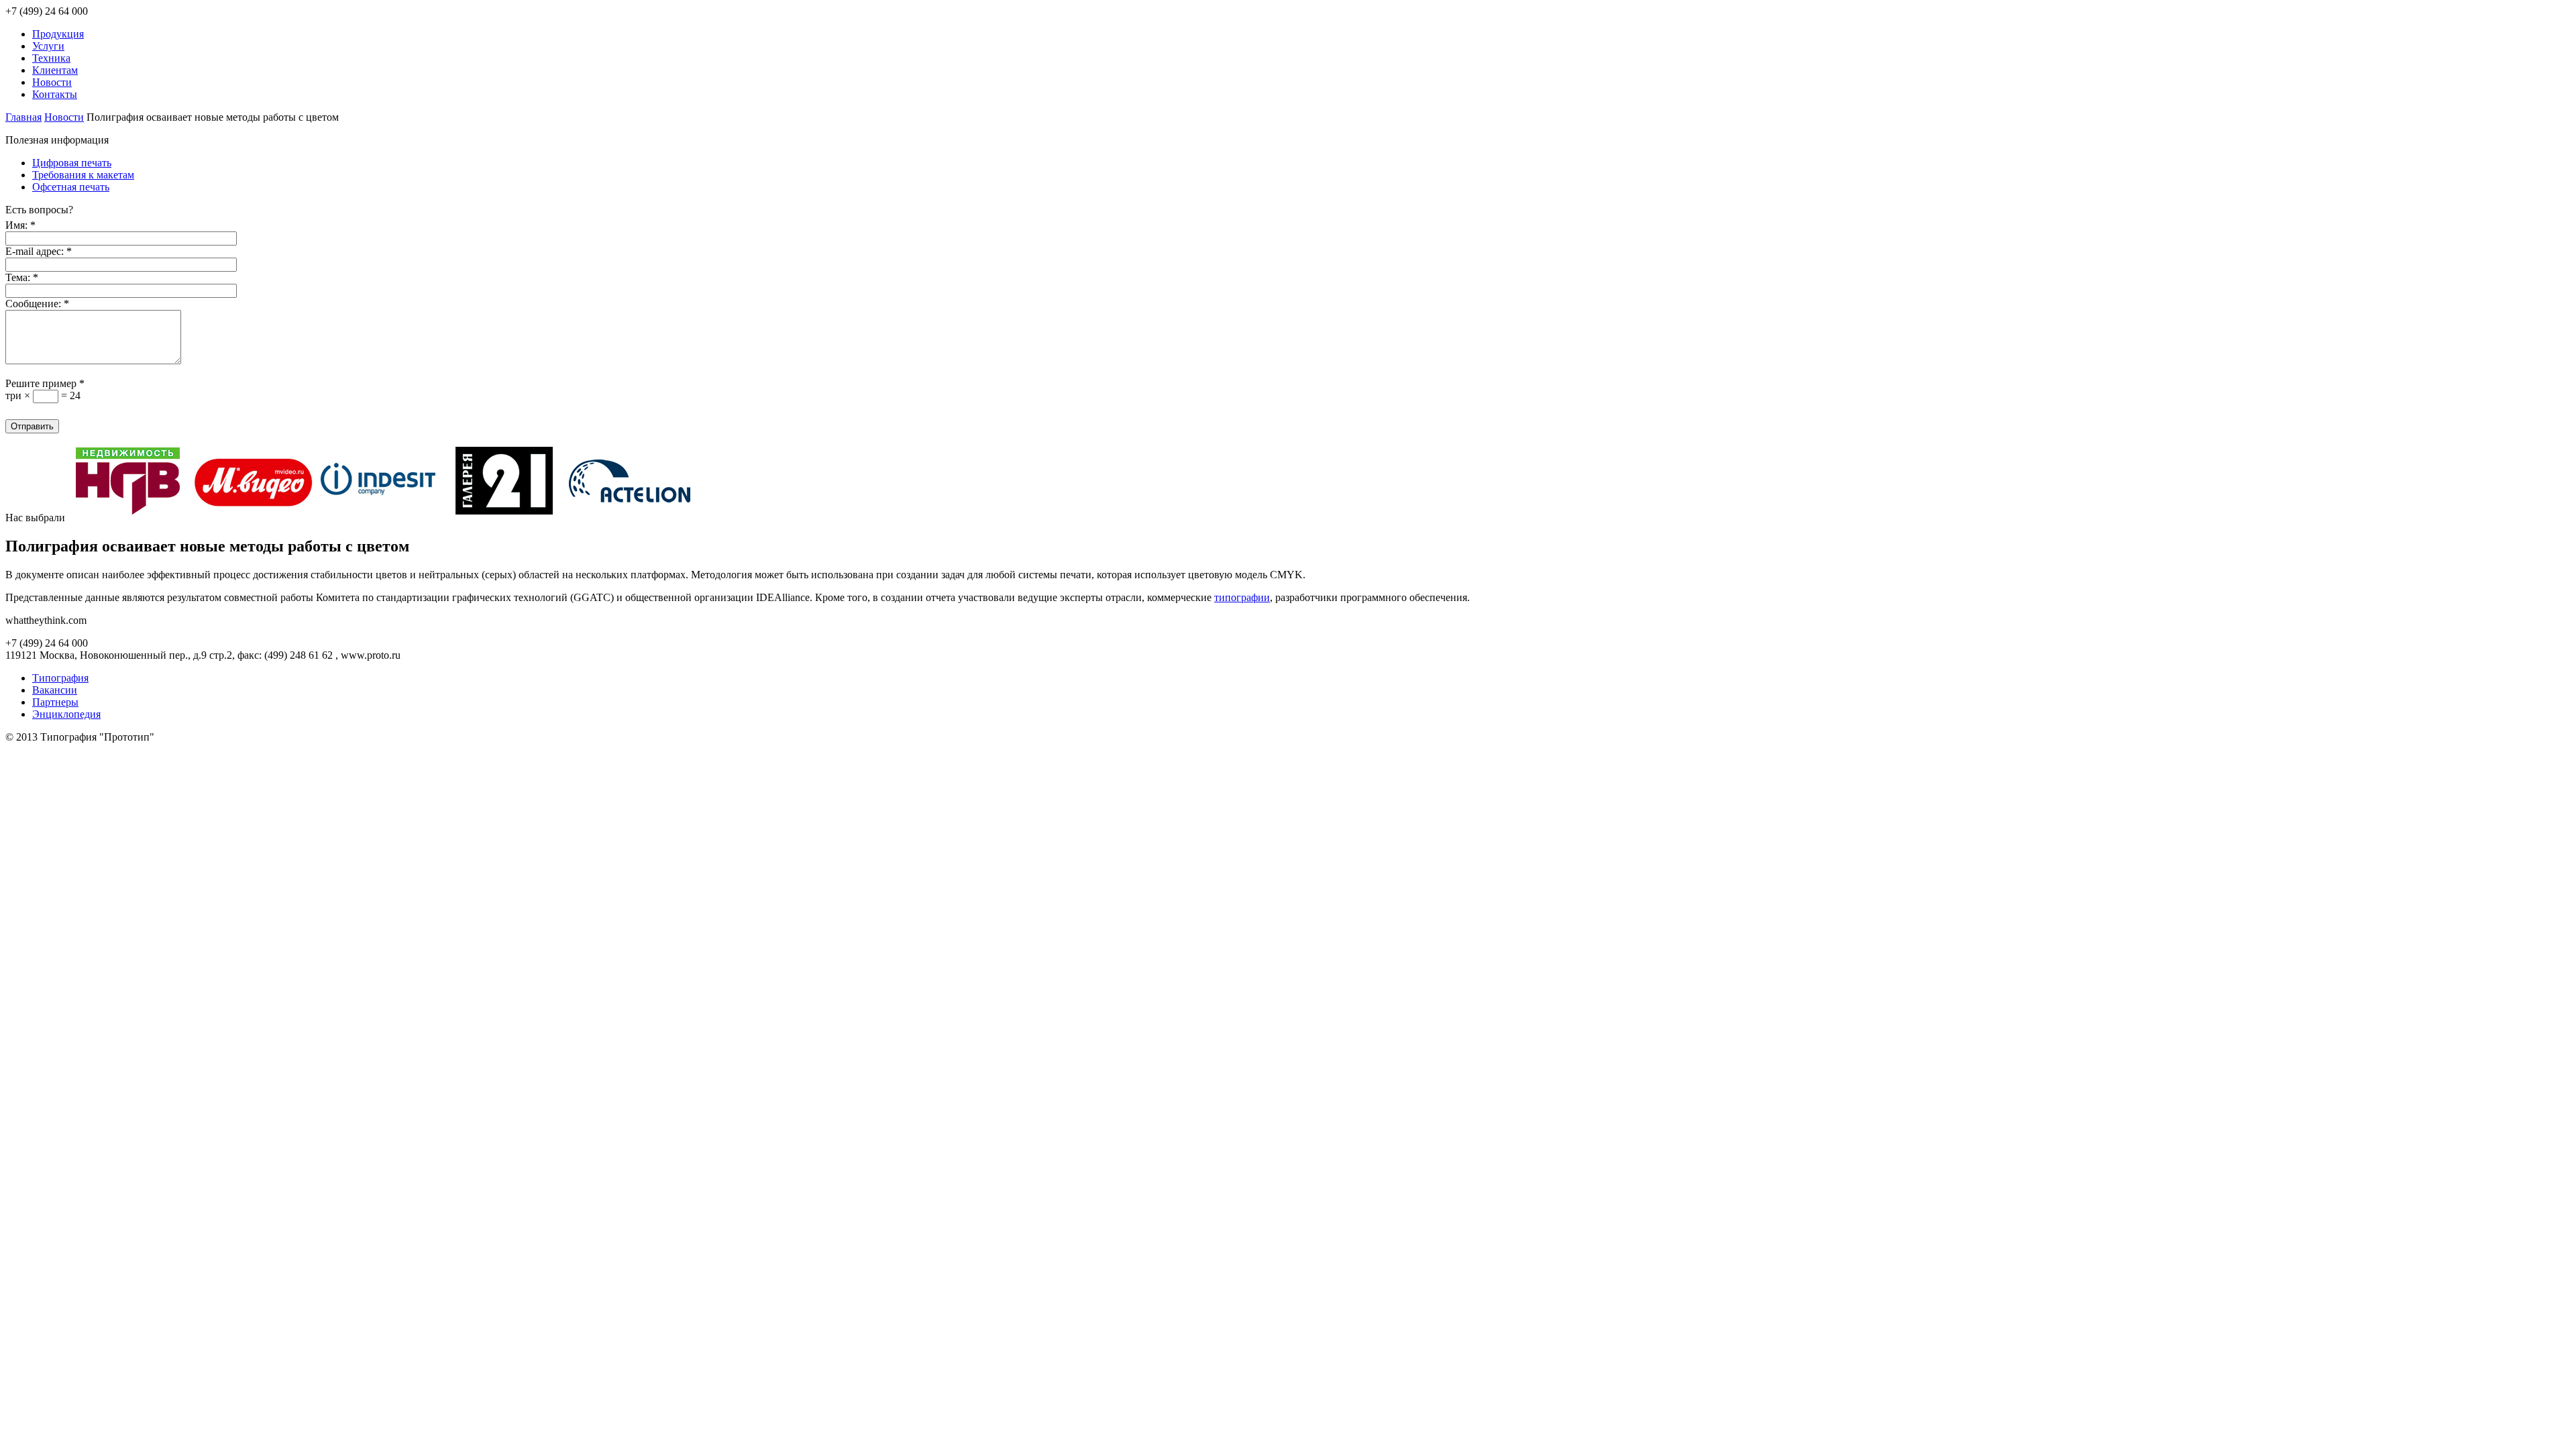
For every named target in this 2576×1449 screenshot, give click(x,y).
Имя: (20, 225)
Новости (52, 82)
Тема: (22, 277)
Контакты (55, 94)
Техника (51, 58)
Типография (60, 678)
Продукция (58, 34)
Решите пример (45, 383)
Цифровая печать (72, 163)
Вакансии (55, 690)
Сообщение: (37, 304)
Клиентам (55, 70)
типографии (1242, 597)
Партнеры (55, 702)
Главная (23, 117)
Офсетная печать (71, 187)
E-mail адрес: (39, 251)
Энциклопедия (66, 714)
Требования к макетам (83, 175)
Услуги (48, 46)
